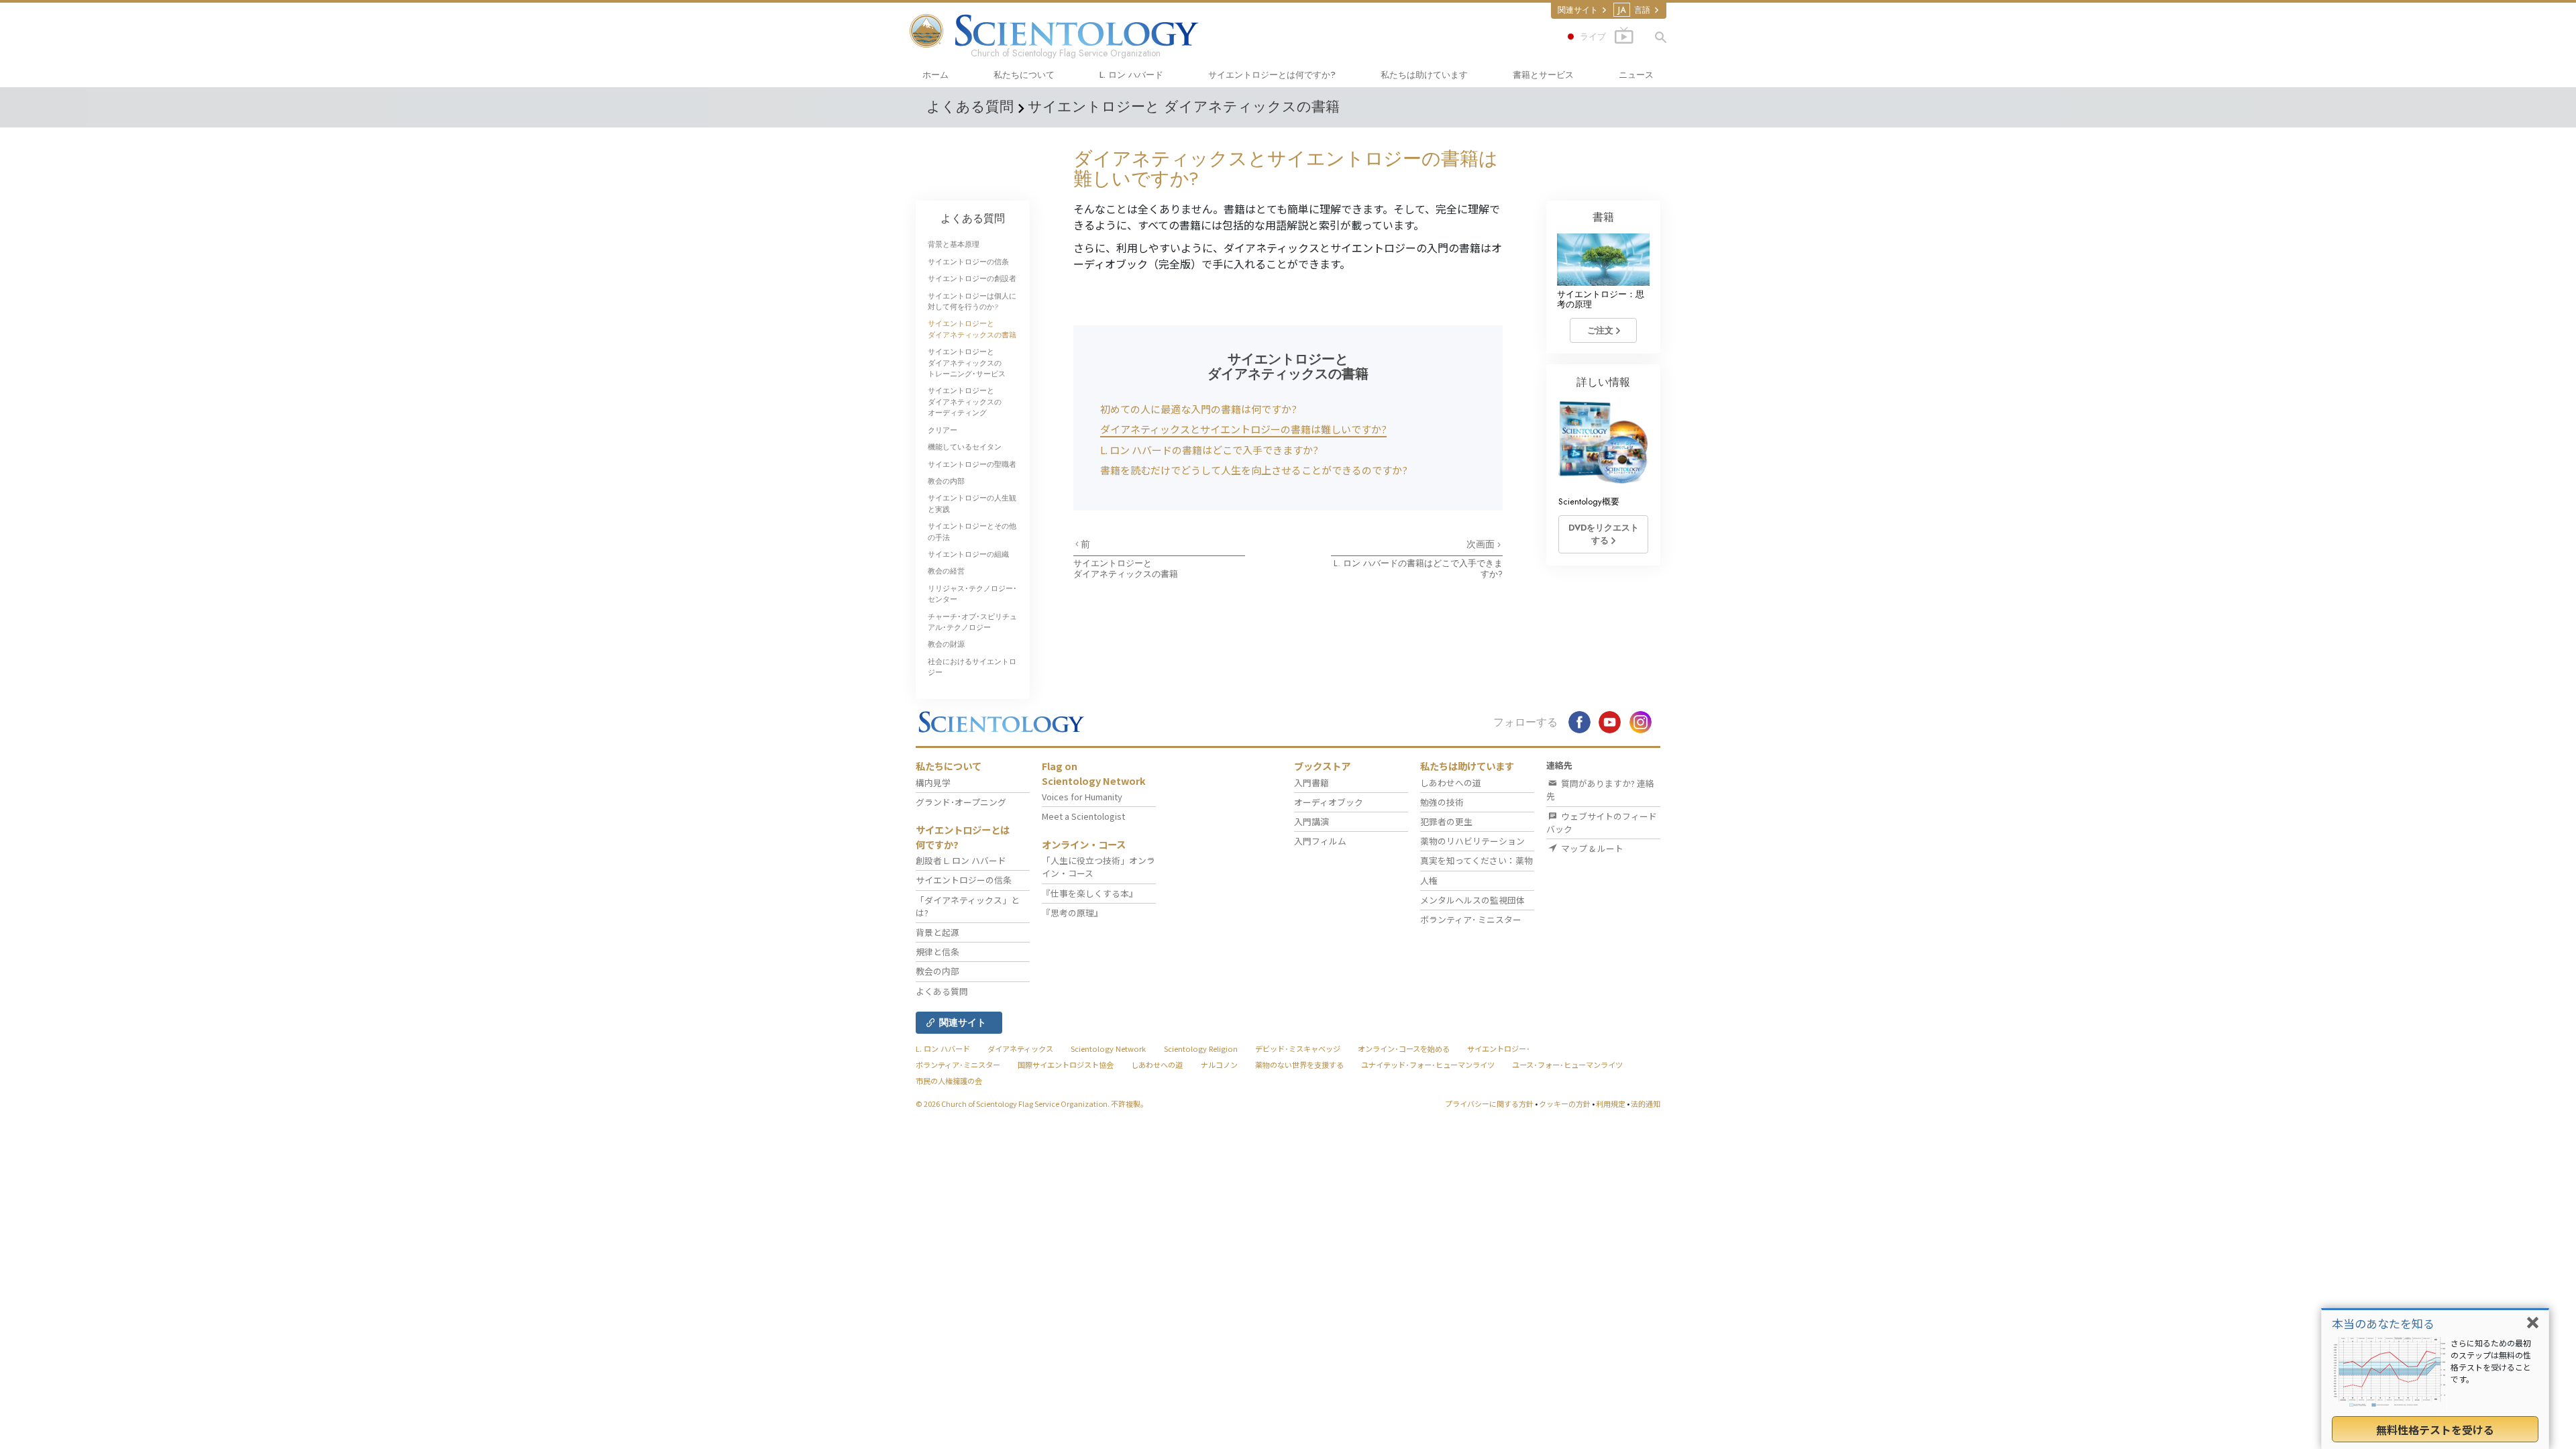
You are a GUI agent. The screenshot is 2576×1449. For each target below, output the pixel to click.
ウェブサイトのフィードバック (1602, 822)
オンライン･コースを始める (1404, 1049)
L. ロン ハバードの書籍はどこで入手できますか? (1209, 450)
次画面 (1482, 544)
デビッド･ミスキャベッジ (1298, 1049)
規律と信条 (937, 952)
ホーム (935, 75)
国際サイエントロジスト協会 (1066, 1065)
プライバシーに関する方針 (1489, 1104)
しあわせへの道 (1451, 783)
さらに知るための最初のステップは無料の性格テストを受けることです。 (2491, 1361)
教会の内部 (946, 481)
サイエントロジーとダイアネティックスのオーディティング (965, 401)
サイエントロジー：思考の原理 (1601, 299)
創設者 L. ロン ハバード (961, 860)
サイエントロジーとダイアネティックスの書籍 (1126, 568)
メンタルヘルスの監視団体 (1472, 900)
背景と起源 (937, 932)
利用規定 (1611, 1104)
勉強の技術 (1442, 802)
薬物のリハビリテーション (1472, 841)
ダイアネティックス (1020, 1049)
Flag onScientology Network (1094, 773)
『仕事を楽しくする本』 (1090, 893)
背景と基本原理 (954, 244)
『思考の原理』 (1072, 913)
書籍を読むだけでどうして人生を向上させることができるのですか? (1254, 470)
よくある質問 (973, 218)
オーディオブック (1329, 802)
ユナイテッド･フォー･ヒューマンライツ (1428, 1065)
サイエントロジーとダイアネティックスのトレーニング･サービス (967, 363)
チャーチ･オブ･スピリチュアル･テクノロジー (972, 622)
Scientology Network (1108, 1049)
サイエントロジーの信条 (968, 262)
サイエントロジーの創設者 (972, 278)
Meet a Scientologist (1083, 816)
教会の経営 (946, 571)
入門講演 (1311, 821)
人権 (1429, 880)
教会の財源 (946, 644)
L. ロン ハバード (1131, 75)
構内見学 (933, 783)
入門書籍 (1311, 783)
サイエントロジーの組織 (968, 554)
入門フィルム (1320, 841)
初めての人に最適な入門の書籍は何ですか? (1198, 409)
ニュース (1636, 75)
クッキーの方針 (1565, 1104)
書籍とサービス (1543, 75)
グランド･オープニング (961, 802)
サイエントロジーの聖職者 (972, 464)
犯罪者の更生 (1446, 821)
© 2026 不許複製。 (1032, 1104)
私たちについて (1024, 75)
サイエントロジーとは (1272, 75)
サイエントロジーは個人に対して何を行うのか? (972, 301)
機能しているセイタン (965, 447)
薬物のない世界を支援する (1299, 1065)
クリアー (943, 430)
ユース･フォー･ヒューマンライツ (1567, 1065)
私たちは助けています (1424, 75)
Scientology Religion (1201, 1049)
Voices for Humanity (1082, 797)
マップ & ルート (1591, 848)
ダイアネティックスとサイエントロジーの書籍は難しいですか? (1243, 429)
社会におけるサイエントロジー (972, 667)
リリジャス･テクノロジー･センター (972, 594)
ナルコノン (1219, 1065)
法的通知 (1646, 1104)
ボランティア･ (1471, 919)
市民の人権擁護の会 (949, 1081)
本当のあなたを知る (2383, 1323)
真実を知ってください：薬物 (1477, 860)
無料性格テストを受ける (2435, 1430)
